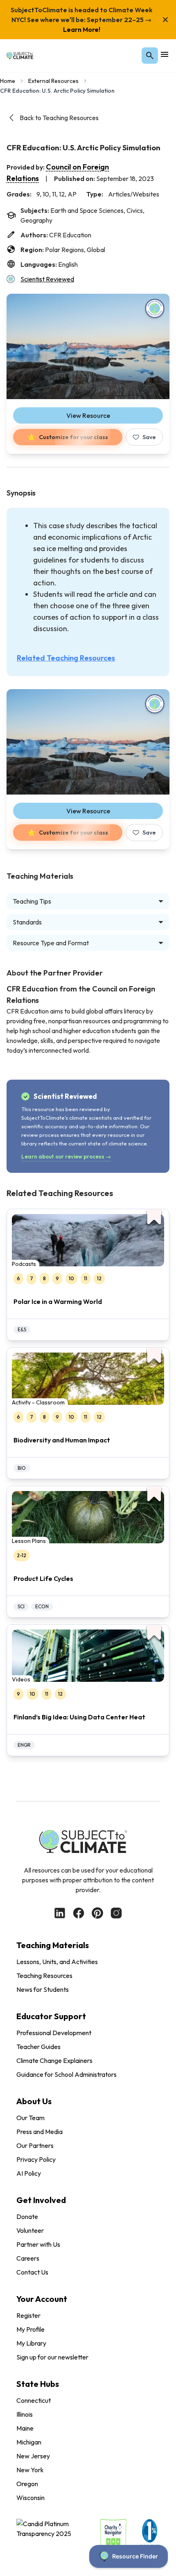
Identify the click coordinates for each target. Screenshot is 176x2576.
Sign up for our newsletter (52, 2357)
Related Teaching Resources (66, 658)
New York (30, 2470)
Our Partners (35, 2145)
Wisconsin (30, 2498)
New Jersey (33, 2456)
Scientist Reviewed (47, 279)
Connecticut (34, 2400)
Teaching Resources (44, 1976)
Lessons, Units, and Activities (57, 1962)
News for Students (43, 1989)
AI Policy (29, 2173)
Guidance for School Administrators (67, 2074)
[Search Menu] (150, 56)
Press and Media (39, 2132)
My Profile (30, 2329)
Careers (28, 2258)
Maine (25, 2428)
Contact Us (32, 2272)
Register (28, 2315)
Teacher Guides (38, 2047)
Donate (27, 2217)
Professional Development (54, 2033)
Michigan (29, 2442)
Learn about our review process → (66, 1156)
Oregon (27, 2484)
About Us (34, 2101)
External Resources (53, 81)
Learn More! (82, 29)
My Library (31, 2343)
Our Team (30, 2118)
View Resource (88, 415)
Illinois (25, 2414)
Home (8, 81)
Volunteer (30, 2230)
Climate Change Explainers (54, 2060)
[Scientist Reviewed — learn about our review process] (155, 308)
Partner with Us (38, 2244)
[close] (165, 20)
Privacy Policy (36, 2159)
